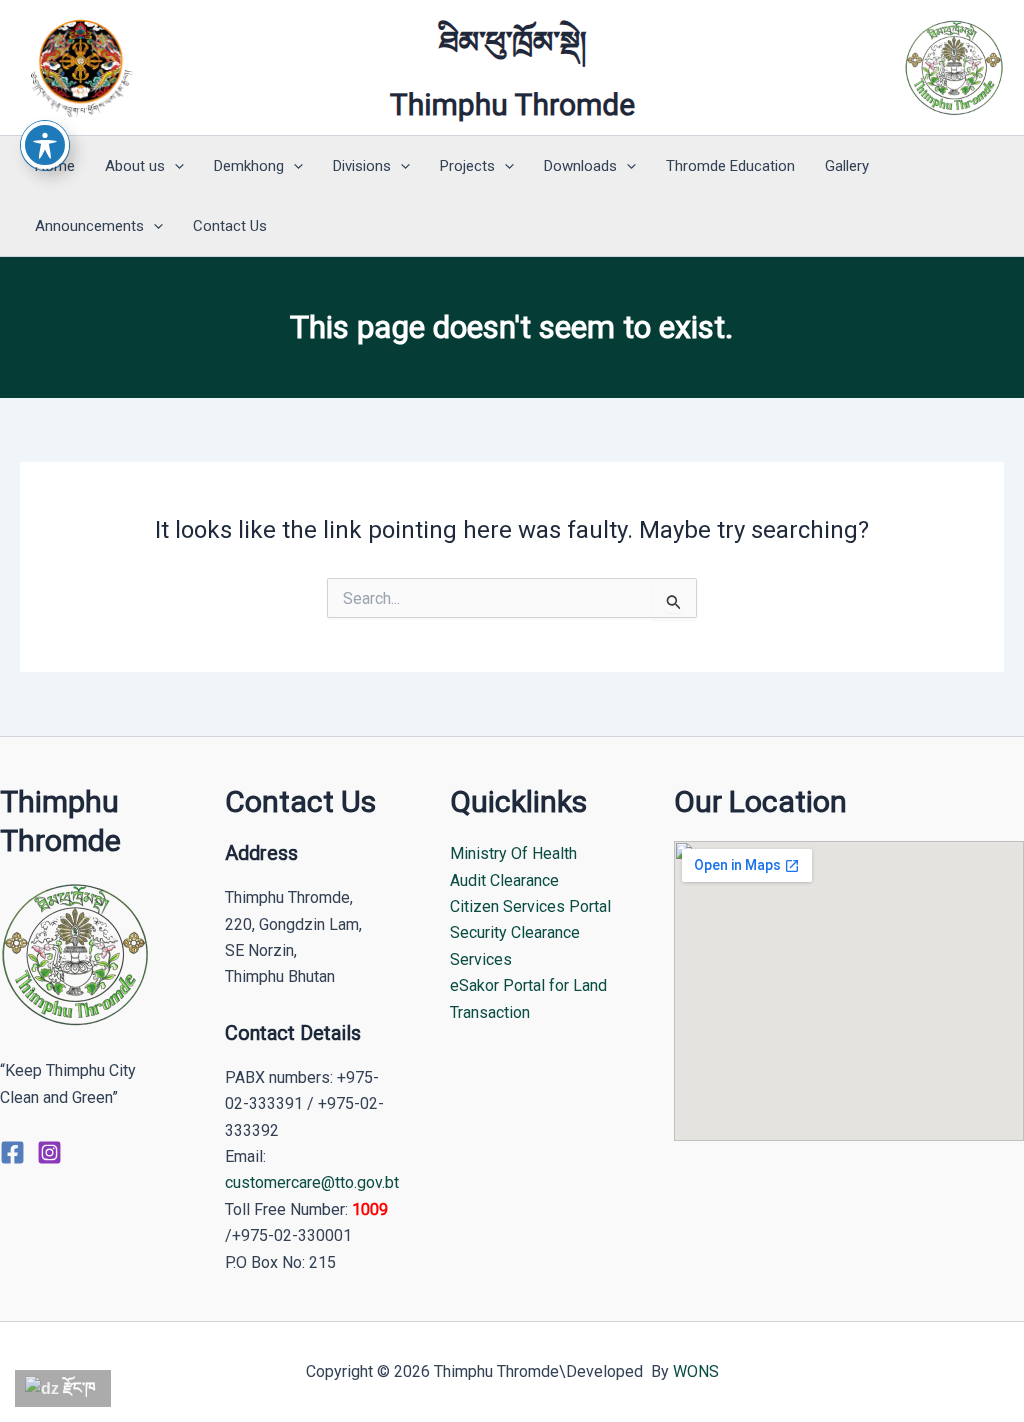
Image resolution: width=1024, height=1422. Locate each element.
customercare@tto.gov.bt (312, 1182)
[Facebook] (12, 1152)
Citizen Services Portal (530, 906)
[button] (174, 166)
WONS (696, 1371)
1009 (370, 1209)
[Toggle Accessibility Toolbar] (45, 145)
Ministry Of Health (513, 853)
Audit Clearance (504, 880)
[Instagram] (49, 1152)
